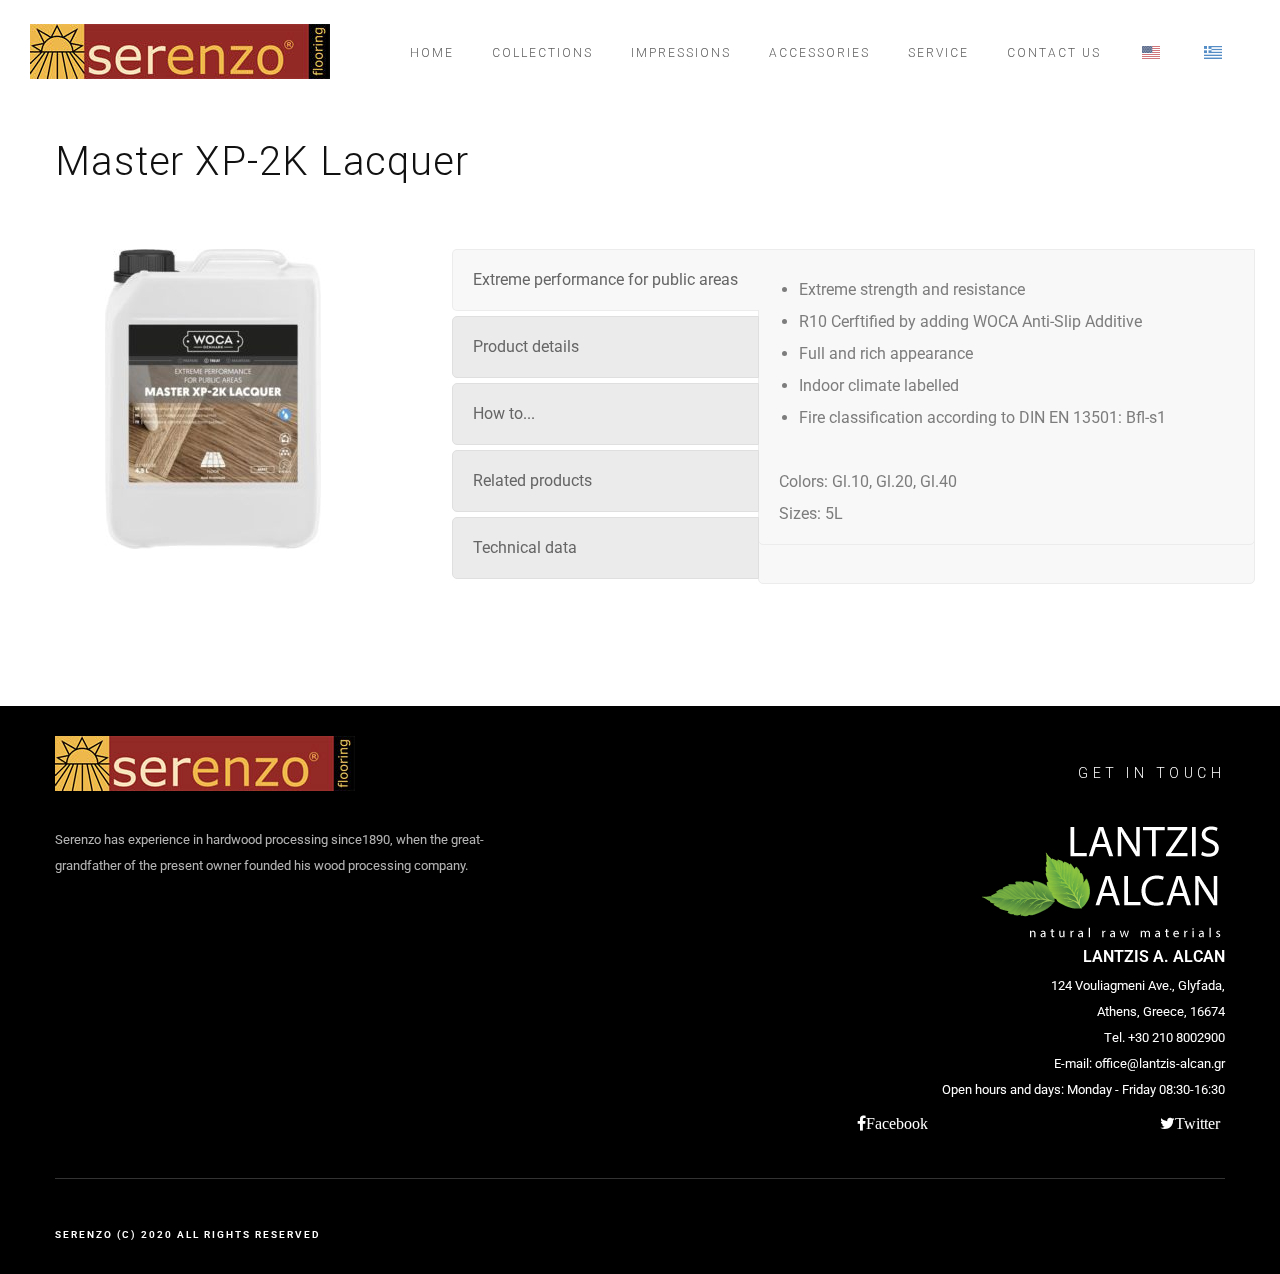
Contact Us (1054, 53)
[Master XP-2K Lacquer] (213, 399)
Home (432, 53)
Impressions (681, 53)
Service (938, 53)
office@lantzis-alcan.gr (1160, 1063)
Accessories (819, 53)
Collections (542, 53)
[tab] (605, 280)
